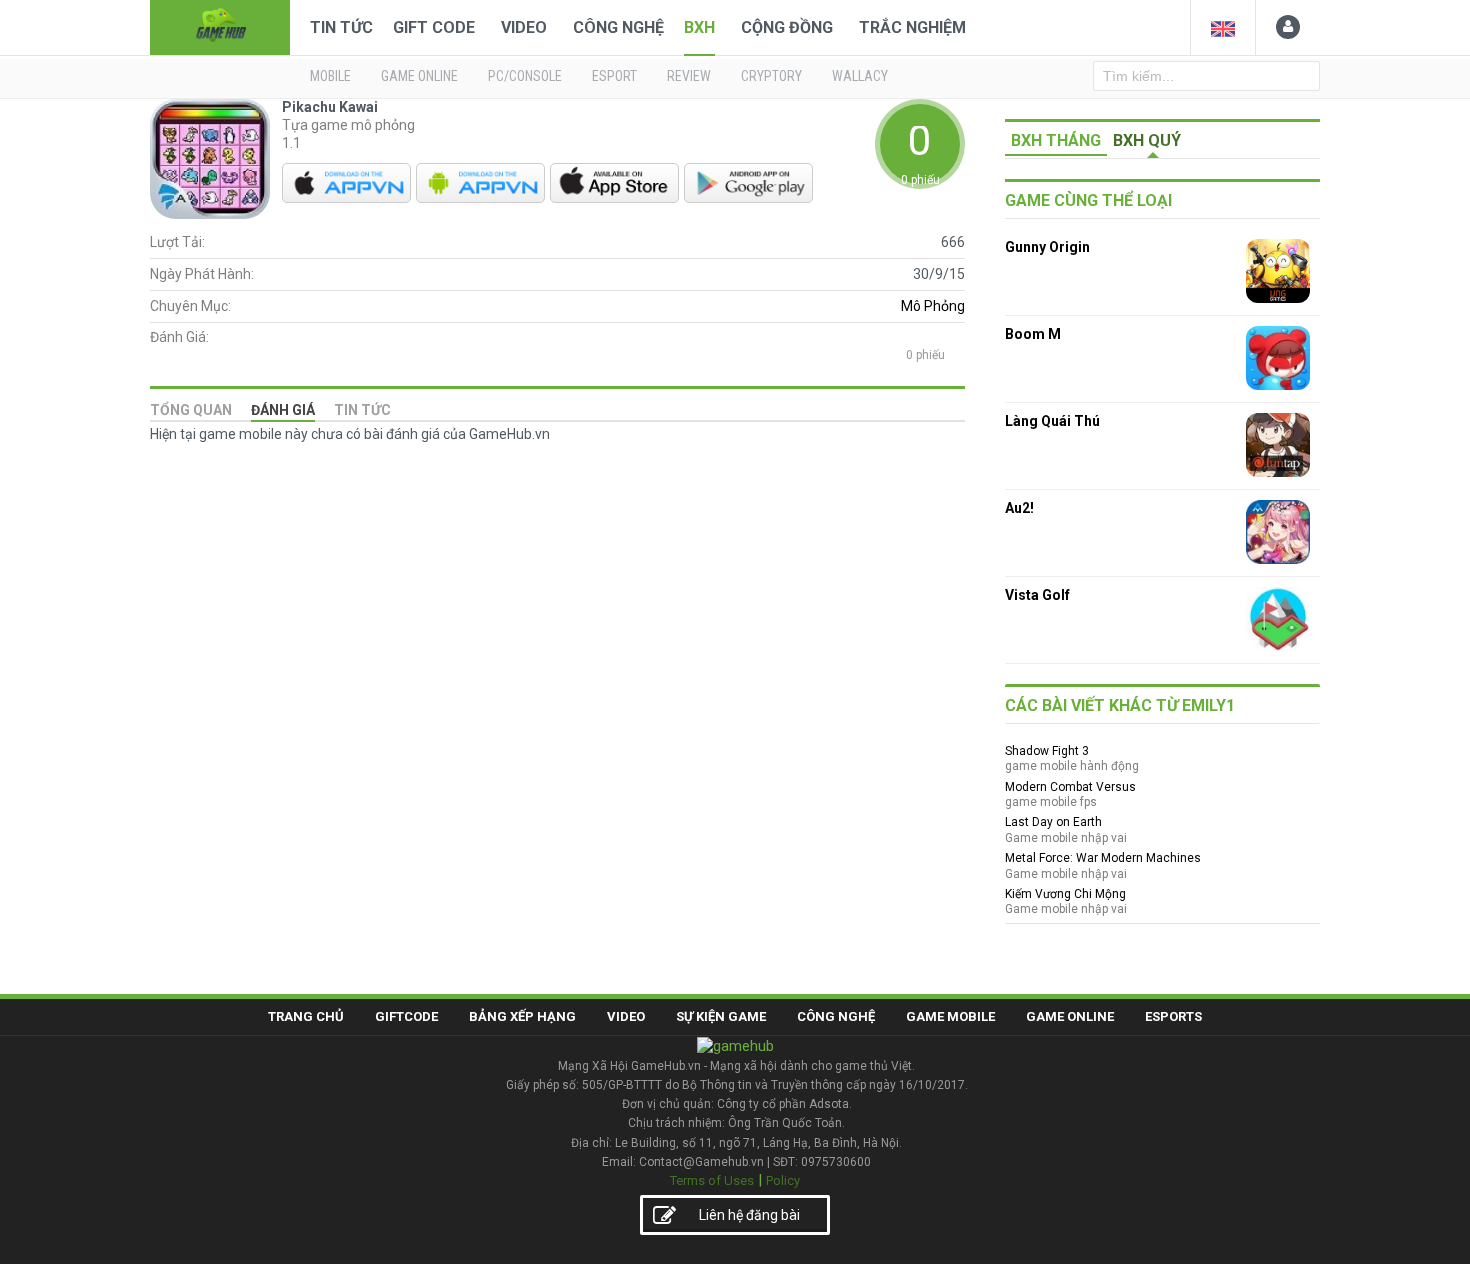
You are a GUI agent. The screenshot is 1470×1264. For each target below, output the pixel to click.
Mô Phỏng (933, 306)
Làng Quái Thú (1052, 421)
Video (524, 27)
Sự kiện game (721, 1016)
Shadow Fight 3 (1047, 751)
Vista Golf (1037, 595)
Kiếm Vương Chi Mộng (1065, 894)
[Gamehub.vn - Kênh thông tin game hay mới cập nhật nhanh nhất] (220, 25)
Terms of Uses (712, 1180)
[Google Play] (748, 183)
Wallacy (860, 76)
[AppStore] (614, 183)
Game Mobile (950, 1016)
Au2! (1019, 508)
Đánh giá (283, 410)
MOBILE (330, 76)
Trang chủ (306, 1016)
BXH (699, 27)
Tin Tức (341, 27)
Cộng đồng (787, 27)
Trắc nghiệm (912, 27)
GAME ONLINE (419, 76)
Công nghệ (618, 27)
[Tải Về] (346, 183)
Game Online (1070, 1016)
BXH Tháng (1056, 140)
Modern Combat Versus (1070, 787)
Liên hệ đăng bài (749, 1215)
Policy (783, 1180)
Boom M (1033, 334)
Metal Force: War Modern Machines (1103, 858)
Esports (1173, 1016)
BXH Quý (1147, 140)
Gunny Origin (1047, 247)
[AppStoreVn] (480, 183)
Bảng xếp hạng (522, 1016)
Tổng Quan (191, 410)
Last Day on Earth (1053, 822)
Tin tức (362, 410)
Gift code (434, 27)
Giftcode (406, 1016)
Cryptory (771, 76)
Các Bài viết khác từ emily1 (1120, 705)
